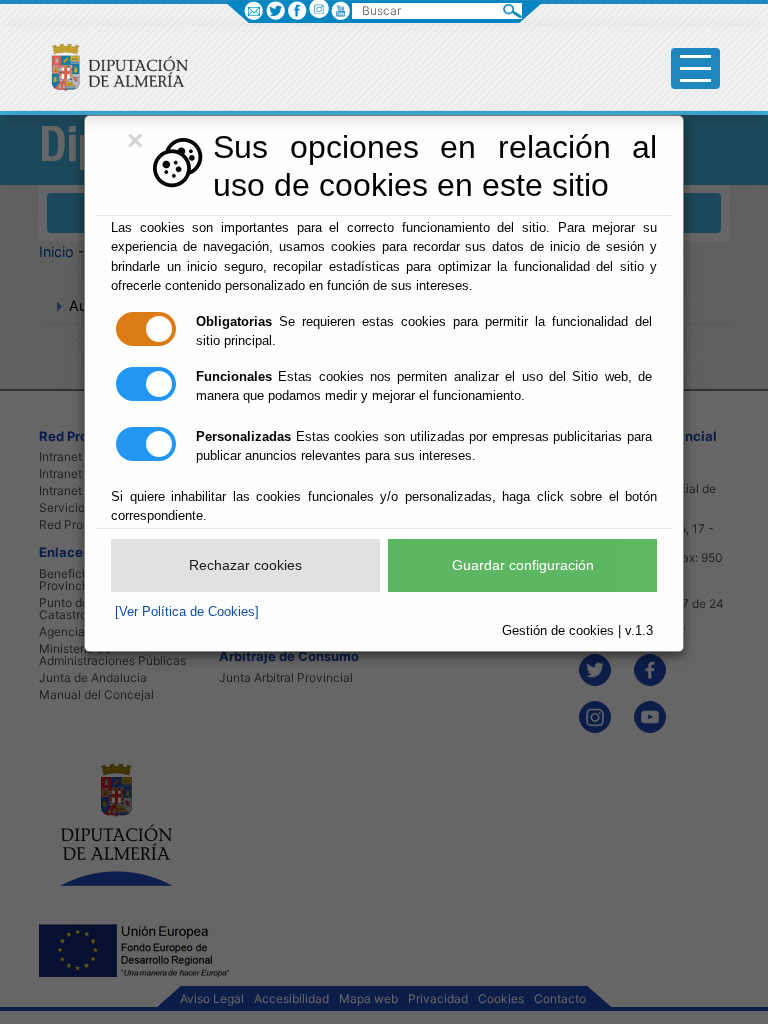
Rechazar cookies (245, 565)
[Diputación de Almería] (111, 66)
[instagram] (318, 8)
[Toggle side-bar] (695, 68)
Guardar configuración (523, 565)
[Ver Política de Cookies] (187, 611)
